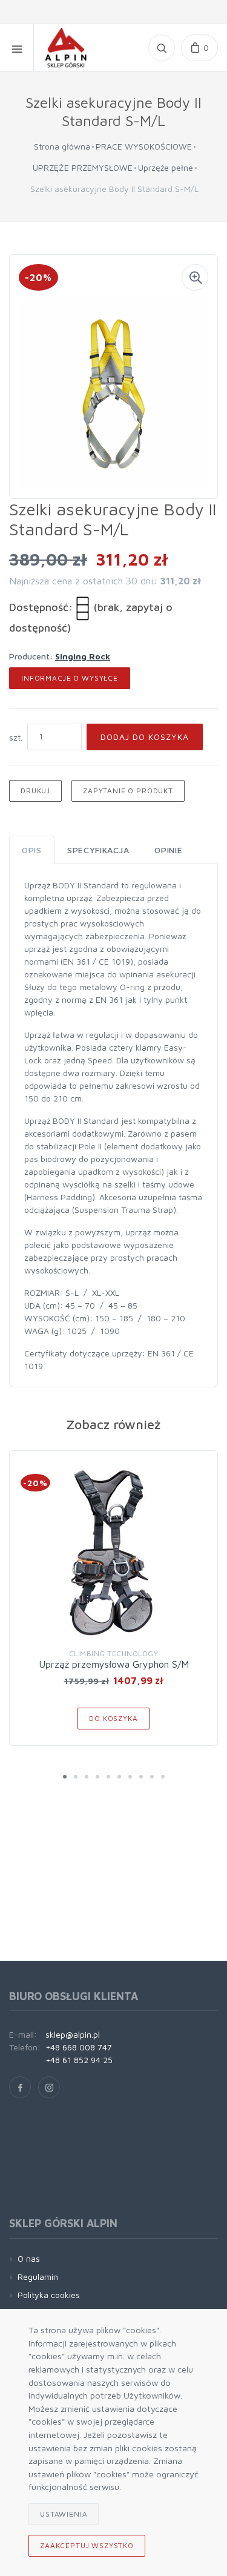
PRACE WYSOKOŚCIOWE (144, 146)
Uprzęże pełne (166, 167)
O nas (29, 2258)
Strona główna (62, 146)
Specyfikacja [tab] (98, 850)
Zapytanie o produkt (128, 791)
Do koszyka (113, 1718)
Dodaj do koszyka (145, 737)
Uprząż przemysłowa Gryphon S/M (114, 1664)
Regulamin (38, 2277)
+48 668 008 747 (79, 2047)
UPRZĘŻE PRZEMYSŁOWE (83, 167)
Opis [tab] (32, 850)
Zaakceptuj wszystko (87, 2545)
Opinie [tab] (168, 850)
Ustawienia (64, 2514)
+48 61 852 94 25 (79, 2060)
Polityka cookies (49, 2295)
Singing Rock (83, 656)
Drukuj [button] (35, 791)
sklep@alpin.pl (73, 2034)
